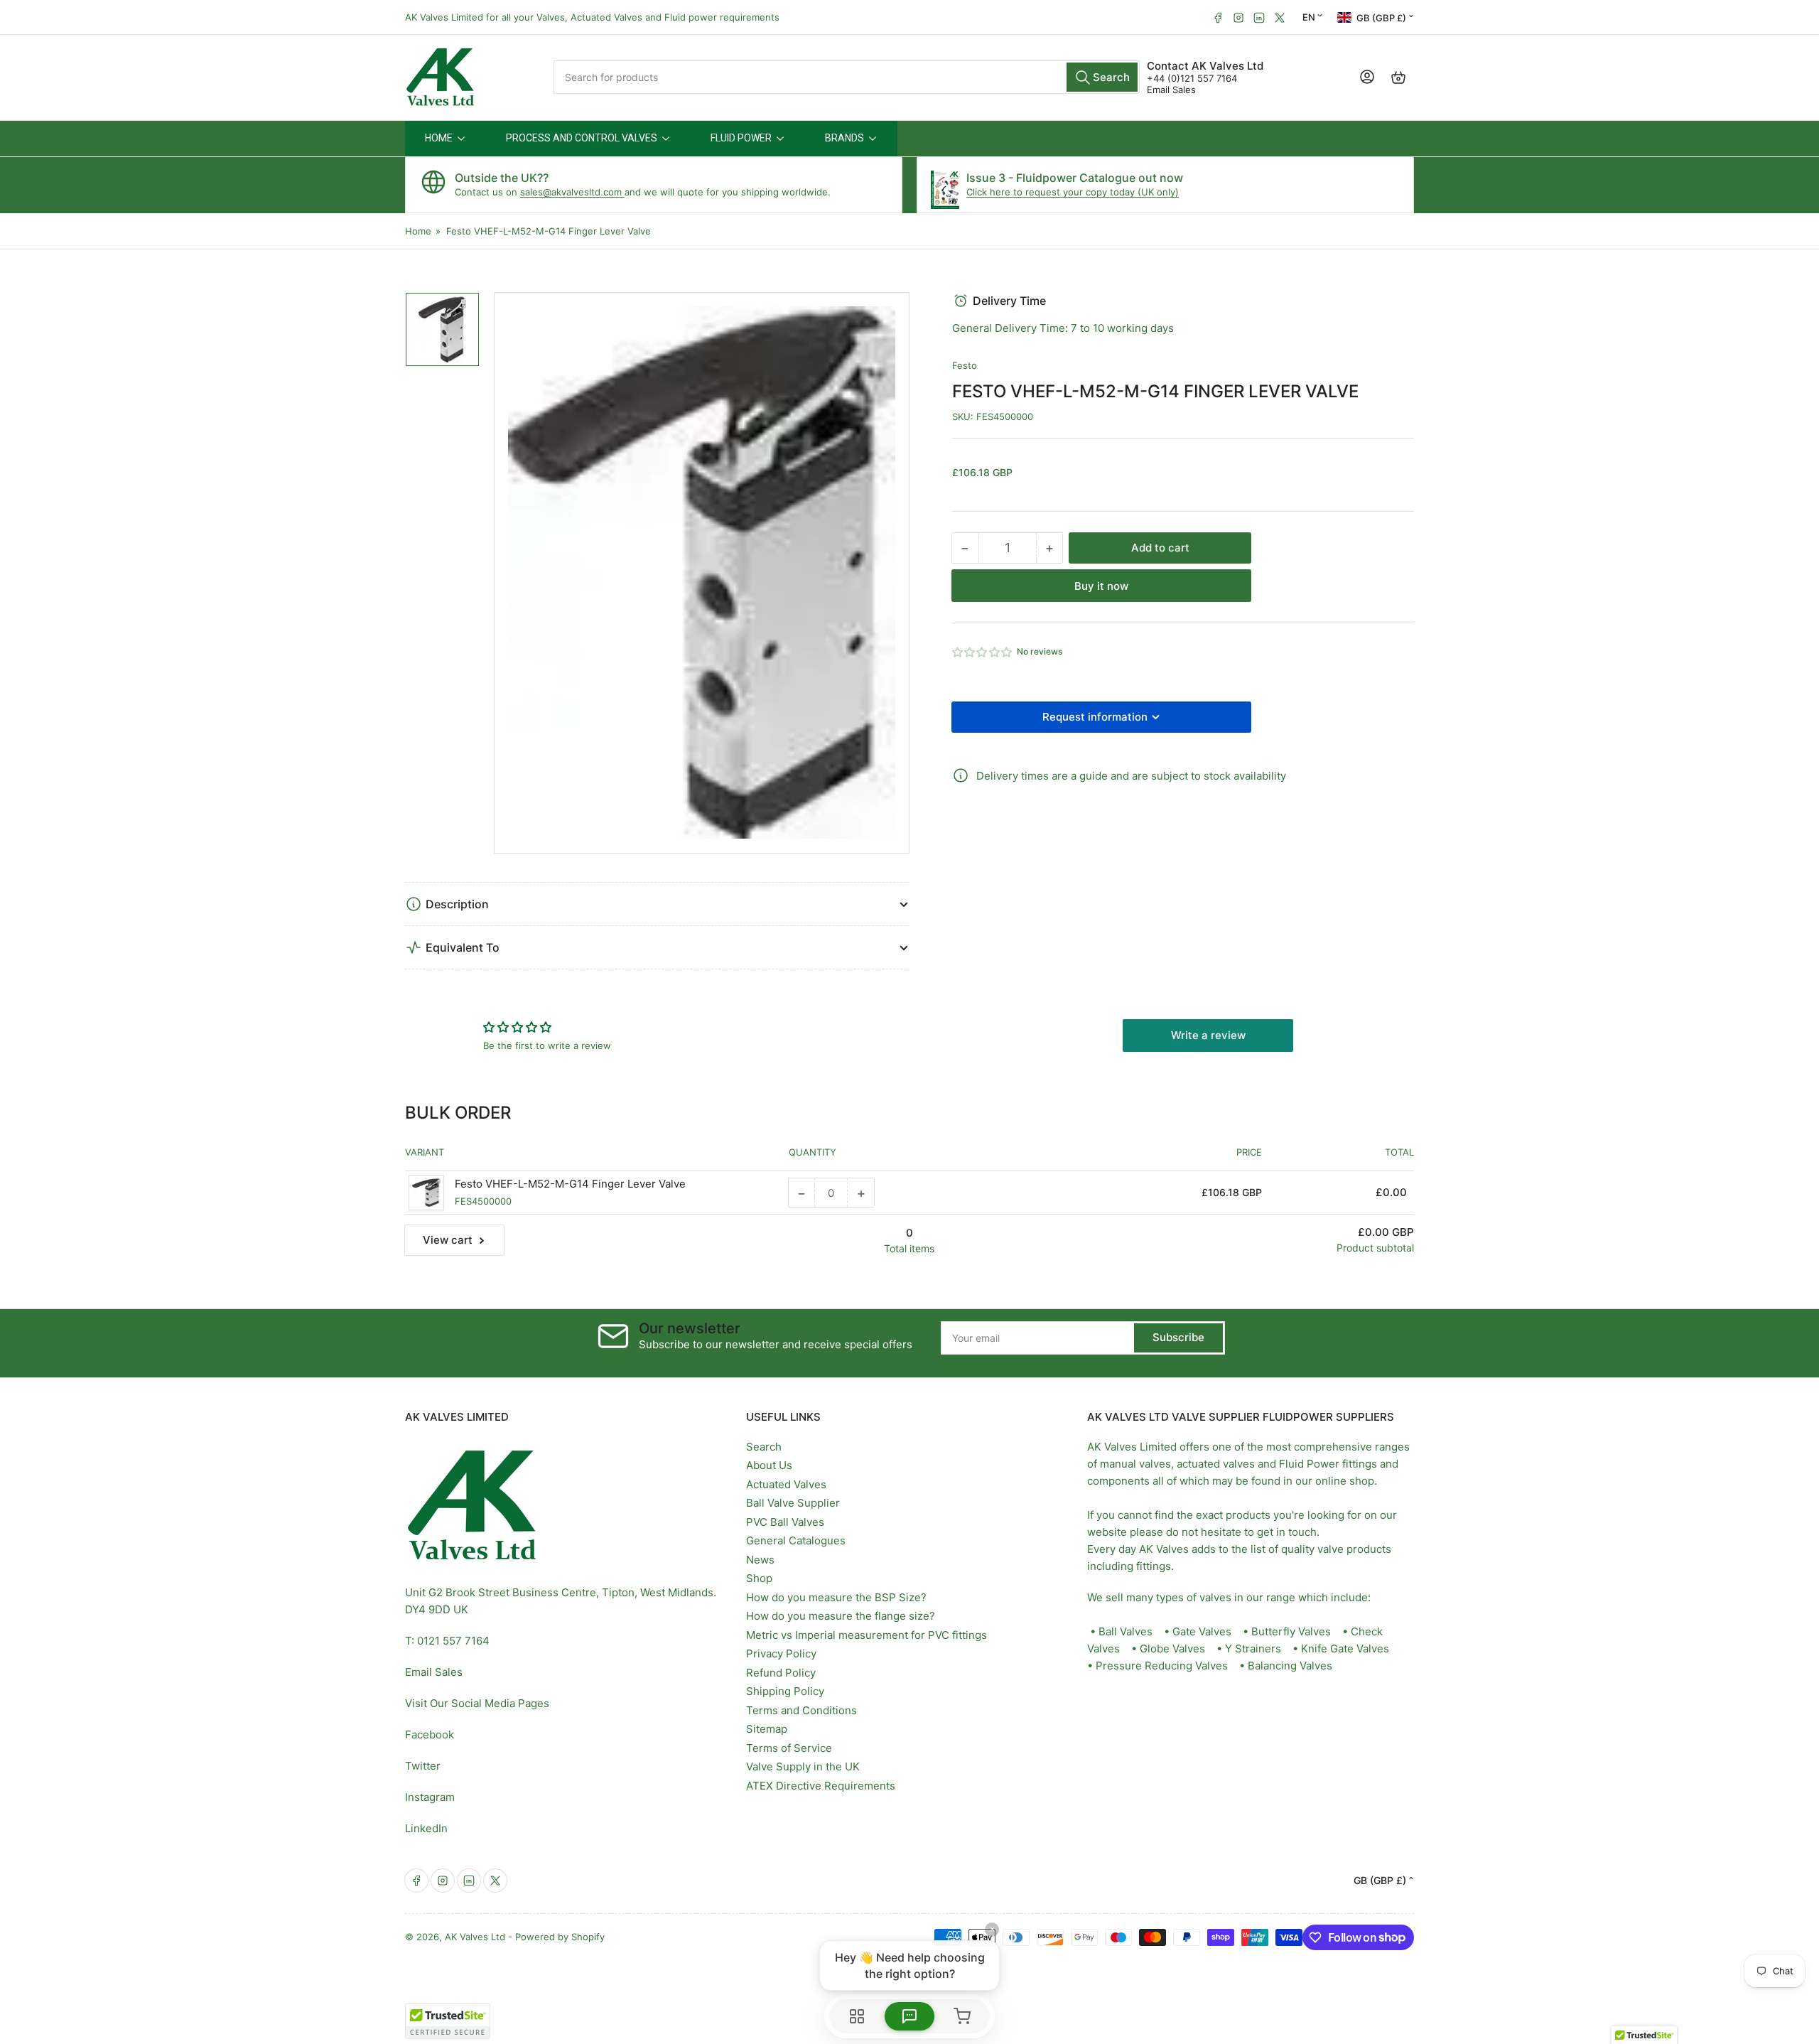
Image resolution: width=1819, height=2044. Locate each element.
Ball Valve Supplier (793, 1503)
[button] (983, 652)
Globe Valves (1172, 1648)
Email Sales (1171, 90)
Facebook (430, 1734)
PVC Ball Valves (785, 1522)
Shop (759, 1578)
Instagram (430, 1797)
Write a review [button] (1208, 1035)
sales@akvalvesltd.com (572, 192)
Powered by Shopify (560, 1937)
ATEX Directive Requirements (821, 1786)
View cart (448, 1240)
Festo (965, 365)
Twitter (423, 1766)
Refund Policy (781, 1673)
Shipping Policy (785, 1691)
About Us (769, 1465)
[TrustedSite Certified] (448, 2021)
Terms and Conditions (801, 1710)
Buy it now (1101, 586)
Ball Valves (1126, 1631)
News (760, 1560)
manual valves (1135, 1464)
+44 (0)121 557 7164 (1192, 78)
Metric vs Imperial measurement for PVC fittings (867, 1635)
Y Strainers (1253, 1648)
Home (418, 231)
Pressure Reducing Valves (1162, 1666)
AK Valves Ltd (475, 1937)
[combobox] (847, 77)
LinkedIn (426, 1828)
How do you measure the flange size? (841, 1616)
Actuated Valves (786, 1484)
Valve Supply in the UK (803, 1766)
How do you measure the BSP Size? (836, 1597)
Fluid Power (1309, 1464)
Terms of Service (789, 1748)
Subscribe (1178, 1337)
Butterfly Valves (1291, 1631)
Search (764, 1447)
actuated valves (1216, 1464)
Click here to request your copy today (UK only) (1073, 192)
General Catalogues (796, 1540)
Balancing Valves (1290, 1666)
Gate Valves (1202, 1631)
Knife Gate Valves (1345, 1648)
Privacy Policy (781, 1653)
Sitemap (767, 1729)
